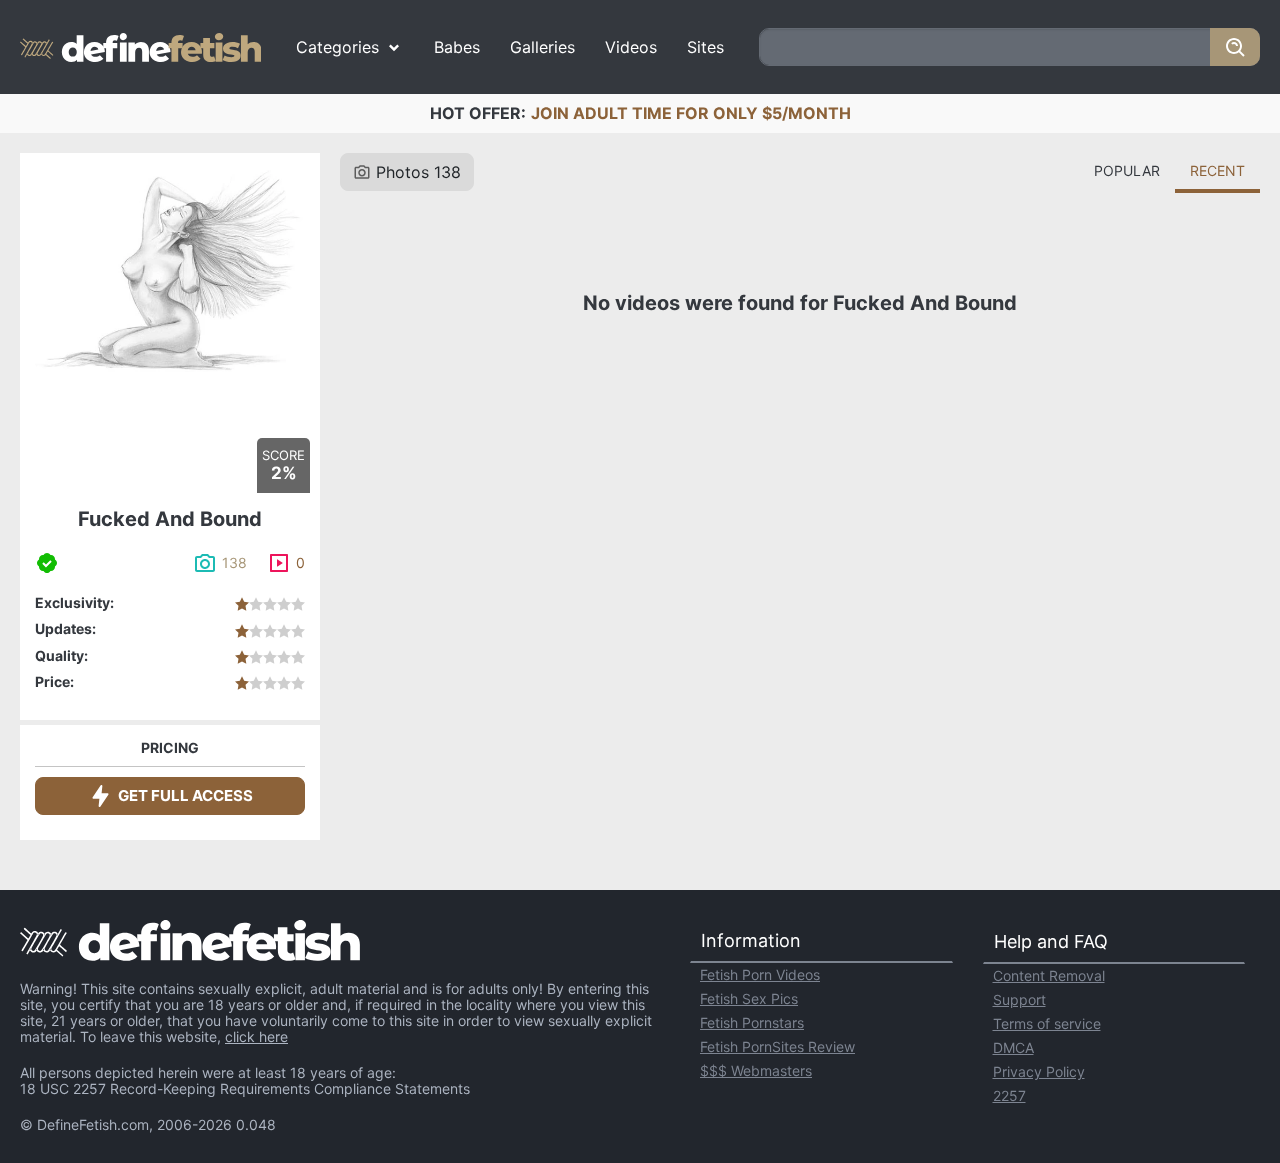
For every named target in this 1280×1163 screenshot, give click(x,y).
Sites (705, 47)
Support (1019, 999)
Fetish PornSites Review (777, 1046)
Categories (337, 47)
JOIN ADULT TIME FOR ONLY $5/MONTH (691, 113)
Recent (1217, 170)
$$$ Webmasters (756, 1070)
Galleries (542, 47)
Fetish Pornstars (752, 1022)
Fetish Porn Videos (760, 974)
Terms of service (1047, 1023)
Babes (457, 47)
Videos (631, 47)
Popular (1127, 170)
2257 (1009, 1095)
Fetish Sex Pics (749, 998)
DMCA (1013, 1047)
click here (256, 1036)
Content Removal (1049, 975)
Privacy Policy (1039, 1071)
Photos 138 (418, 172)
